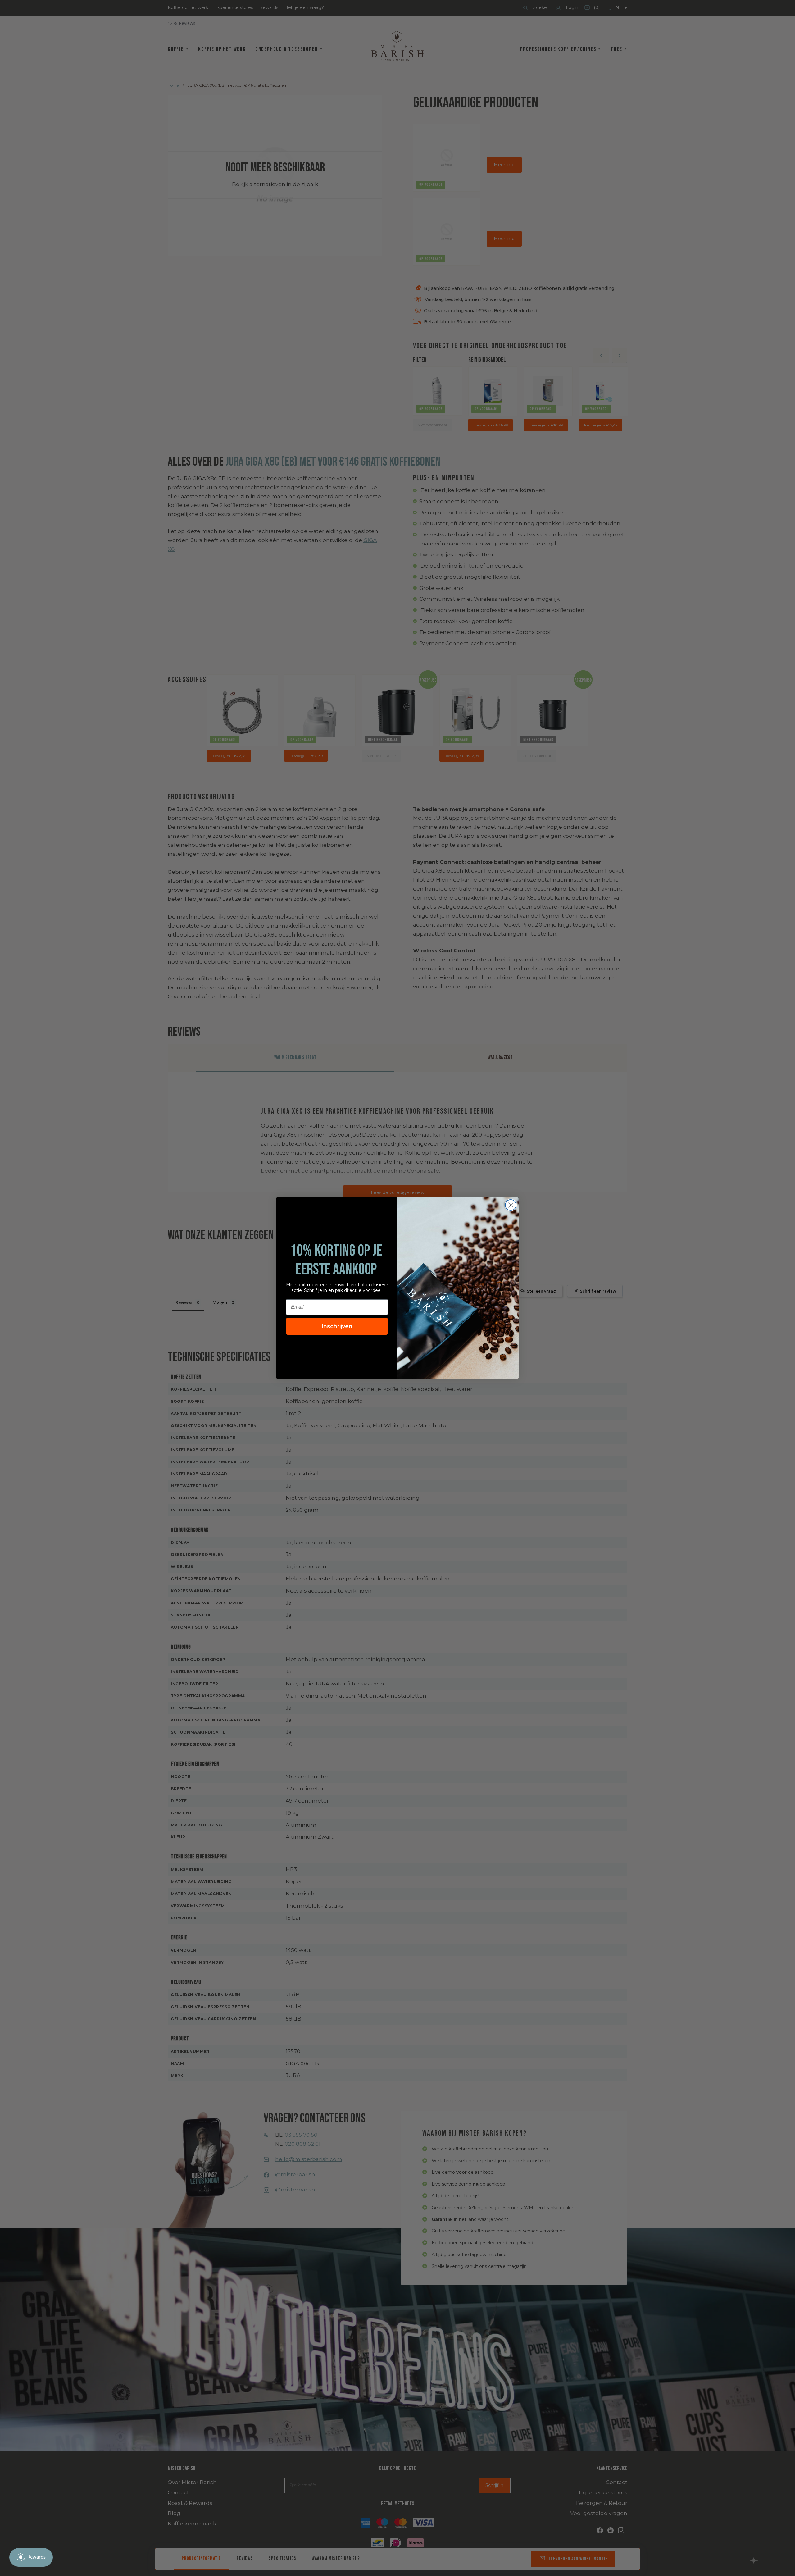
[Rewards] (31, 2557)
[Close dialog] (511, 1205)
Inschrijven (337, 1326)
